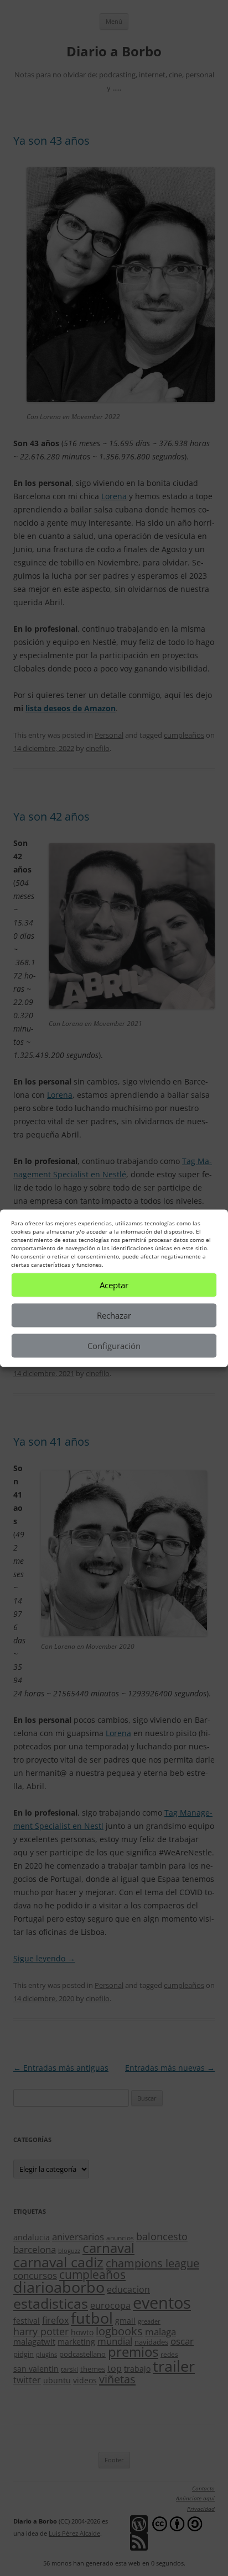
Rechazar (114, 1315)
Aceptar (114, 1285)
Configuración (114, 1346)
